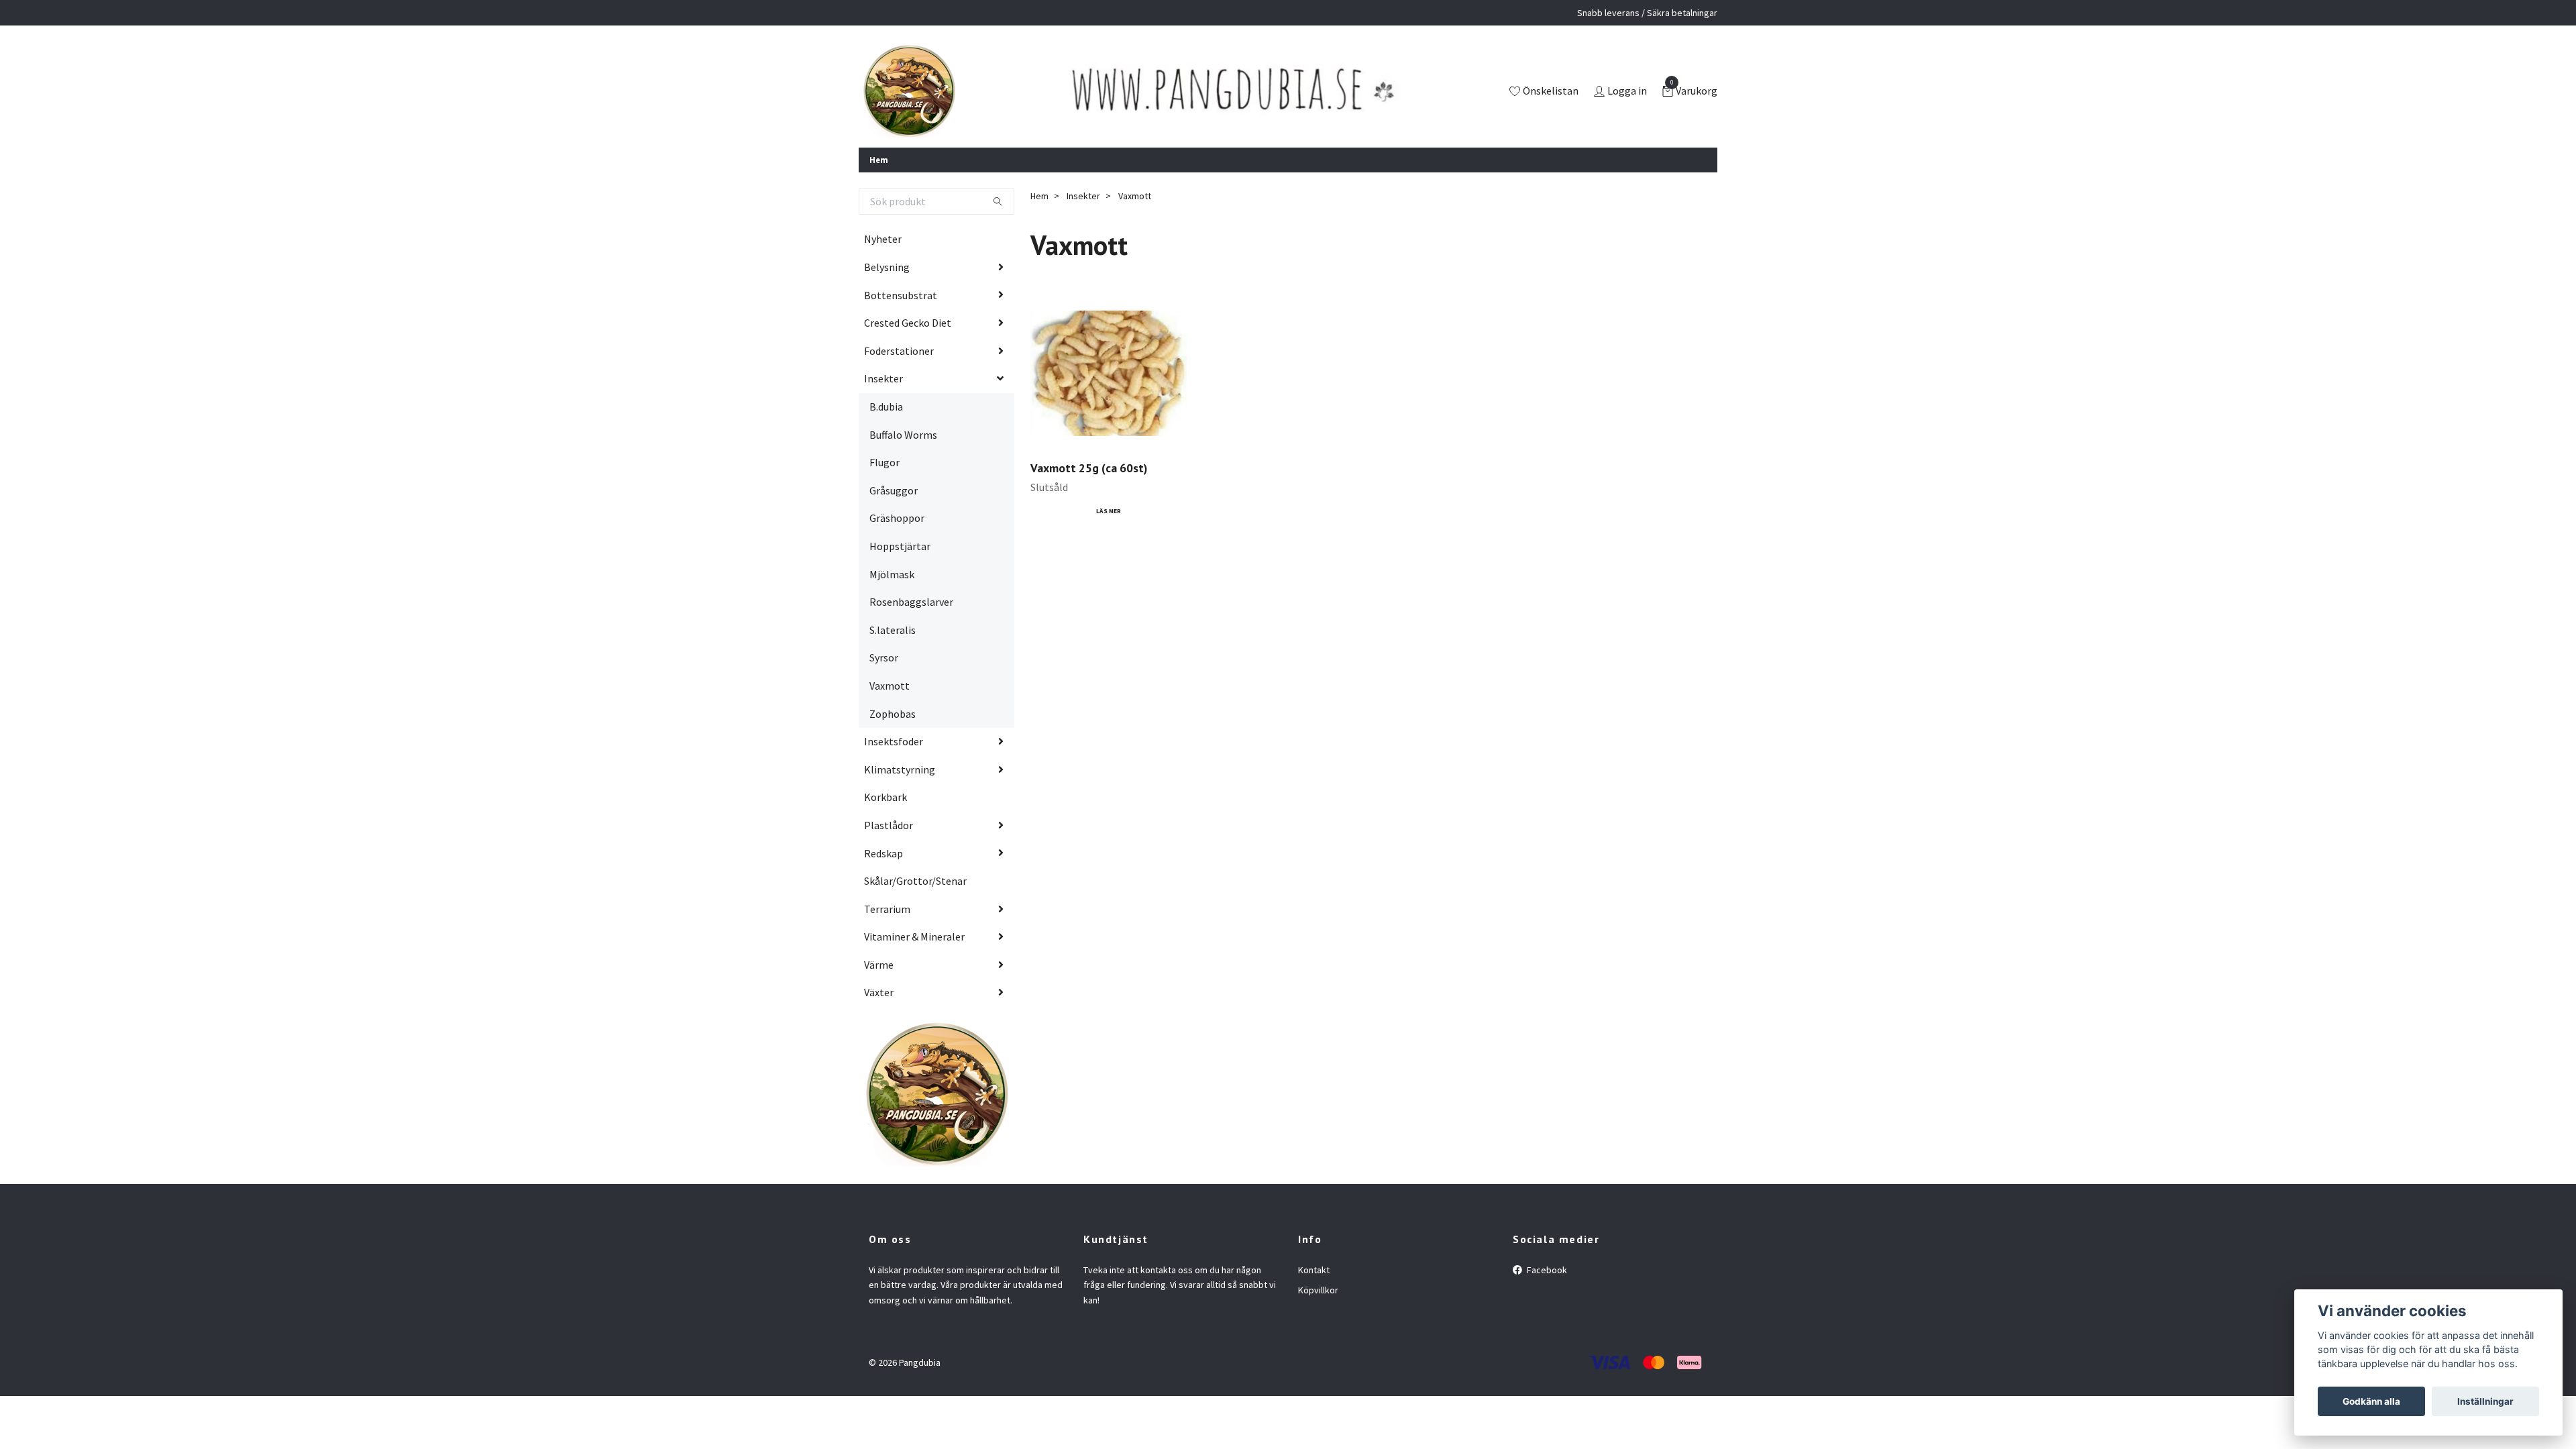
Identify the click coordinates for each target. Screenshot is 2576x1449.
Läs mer (1109, 511)
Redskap (883, 853)
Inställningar (2485, 1401)
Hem (879, 160)
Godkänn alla (2371, 1401)
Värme (879, 965)
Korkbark (885, 797)
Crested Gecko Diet (908, 323)
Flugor (884, 462)
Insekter (883, 378)
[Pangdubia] (909, 92)
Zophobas (893, 714)
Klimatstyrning (900, 769)
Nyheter (883, 239)
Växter (879, 992)
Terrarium (887, 909)
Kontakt (1314, 1270)
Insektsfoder (894, 741)
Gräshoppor (897, 518)
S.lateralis (893, 630)
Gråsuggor (894, 490)
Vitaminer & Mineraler (914, 936)
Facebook (1546, 1270)
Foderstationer (899, 351)
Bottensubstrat (901, 295)
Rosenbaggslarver (911, 602)
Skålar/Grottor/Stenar (915, 881)
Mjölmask (892, 574)
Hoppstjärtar (900, 546)
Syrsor (884, 657)
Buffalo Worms (903, 435)
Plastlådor (889, 825)
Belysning (887, 267)
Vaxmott (890, 686)
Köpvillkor (1318, 1290)
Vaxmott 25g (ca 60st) (1089, 468)
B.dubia (886, 407)
